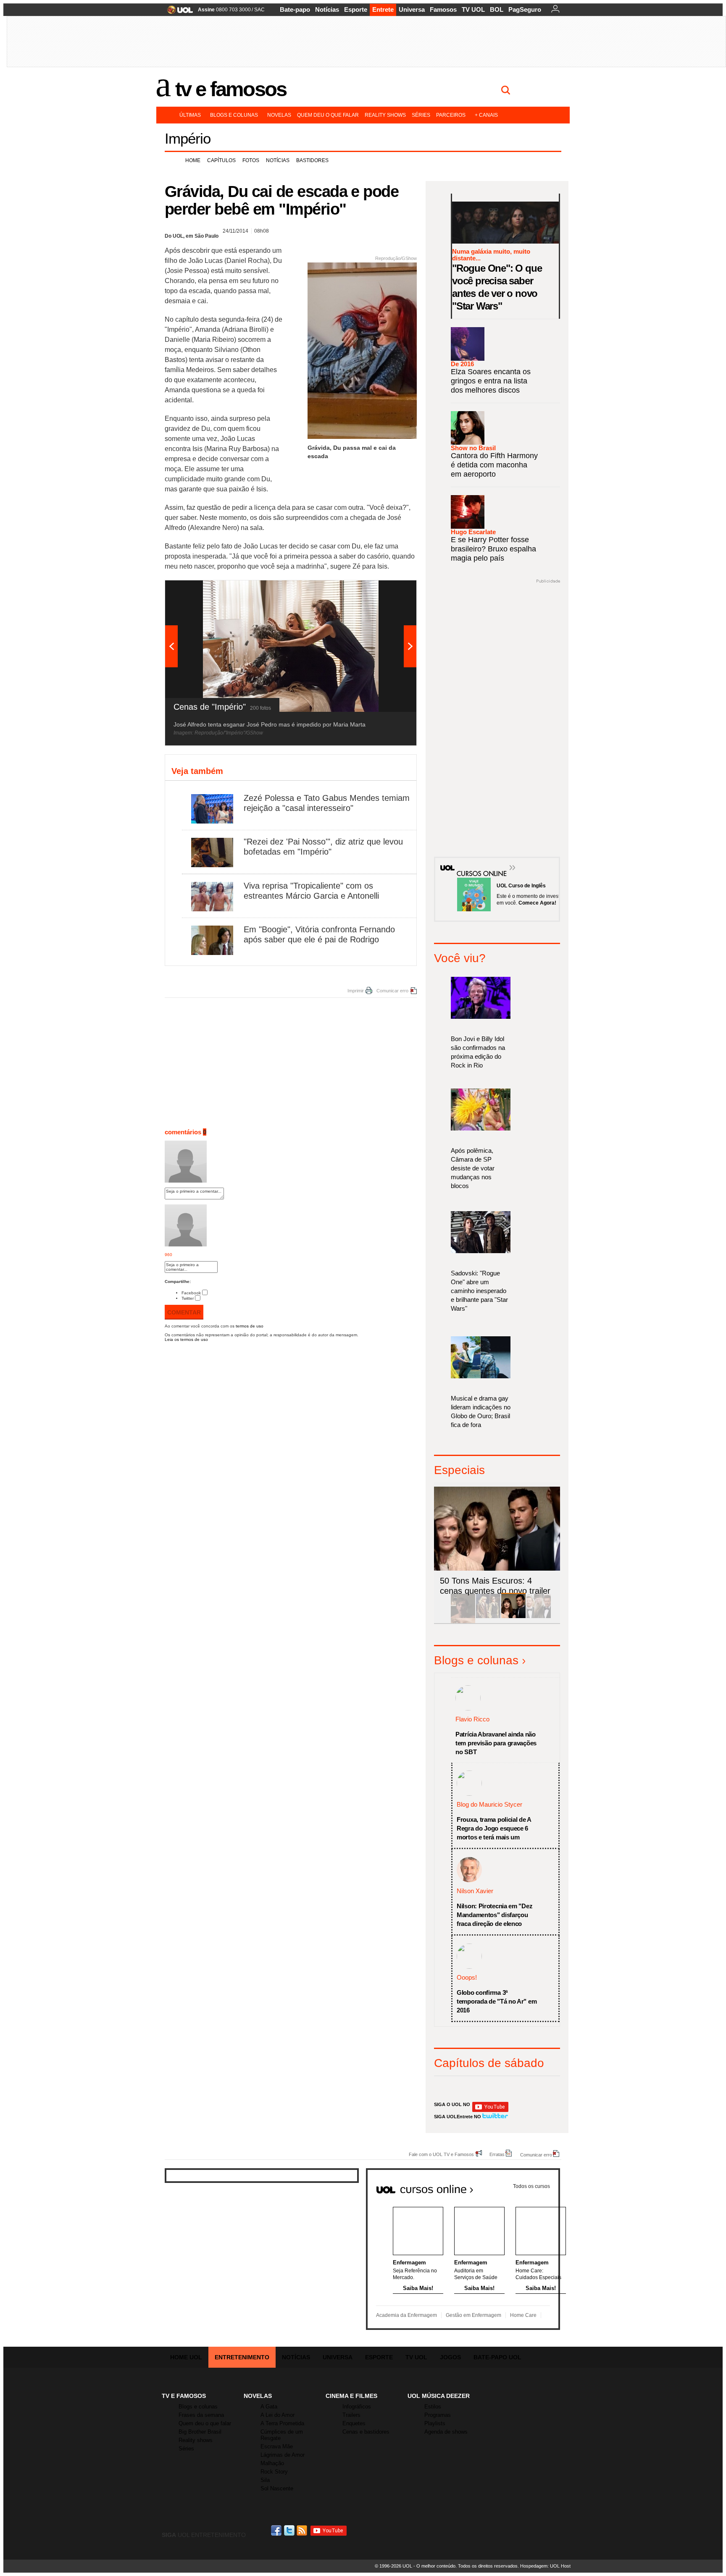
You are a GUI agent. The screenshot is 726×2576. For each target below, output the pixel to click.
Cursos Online (477, 861)
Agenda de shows (446, 2432)
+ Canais (486, 115)
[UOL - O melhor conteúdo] (178, 12)
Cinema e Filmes (351, 2396)
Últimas (190, 115)
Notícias (327, 9)
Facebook (191, 1293)
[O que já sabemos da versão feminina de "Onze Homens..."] (488, 1617)
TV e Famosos (231, 89)
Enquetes (354, 2423)
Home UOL (186, 2357)
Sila (265, 2480)
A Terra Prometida (282, 2423)
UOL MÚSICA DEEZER (439, 2396)
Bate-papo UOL (497, 2357)
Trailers (351, 2415)
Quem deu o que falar (328, 115)
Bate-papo (295, 9)
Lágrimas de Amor (283, 2455)
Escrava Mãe (277, 2446)
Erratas (497, 2154)
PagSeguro (525, 9)
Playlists (435, 2423)
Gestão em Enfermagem (473, 2315)
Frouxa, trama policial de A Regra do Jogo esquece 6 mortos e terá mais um (494, 1828)
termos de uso (250, 1326)
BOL (497, 9)
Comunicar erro (392, 991)
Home (193, 160)
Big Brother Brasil (200, 2432)
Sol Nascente (277, 2488)
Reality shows (385, 115)
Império (188, 138)
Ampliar (389, 591)
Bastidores (312, 160)
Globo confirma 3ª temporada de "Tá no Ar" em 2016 (497, 2001)
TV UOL (473, 9)
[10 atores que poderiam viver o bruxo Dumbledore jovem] (539, 1617)
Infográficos (357, 2407)
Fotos (251, 160)
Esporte (356, 9)
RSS (302, 2530)
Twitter (188, 1298)
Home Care (523, 2315)
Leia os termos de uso (186, 1339)
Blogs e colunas (234, 115)
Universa (412, 9)
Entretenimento (242, 2357)
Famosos (443, 9)
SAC (259, 10)
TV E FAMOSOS (184, 2396)
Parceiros (451, 115)
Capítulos (221, 160)
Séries (421, 115)
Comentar (184, 1312)
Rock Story (274, 2472)
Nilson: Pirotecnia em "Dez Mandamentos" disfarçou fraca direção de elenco (495, 1915)
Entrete (383, 9)
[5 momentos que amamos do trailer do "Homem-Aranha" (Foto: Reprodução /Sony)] (463, 1617)
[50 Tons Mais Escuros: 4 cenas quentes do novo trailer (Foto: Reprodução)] (513, 1617)
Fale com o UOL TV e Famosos (441, 2154)
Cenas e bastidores (366, 2432)
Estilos (433, 2407)
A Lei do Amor (278, 2415)
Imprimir (356, 991)
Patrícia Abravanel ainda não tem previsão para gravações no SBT (496, 1743)
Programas (438, 2415)
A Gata (269, 2407)
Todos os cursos (531, 2186)
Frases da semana (201, 2415)
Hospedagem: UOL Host (545, 2566)
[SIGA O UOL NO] (490, 2110)
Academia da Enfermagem (406, 2315)
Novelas (279, 115)
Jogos (450, 2357)
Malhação (272, 2463)
